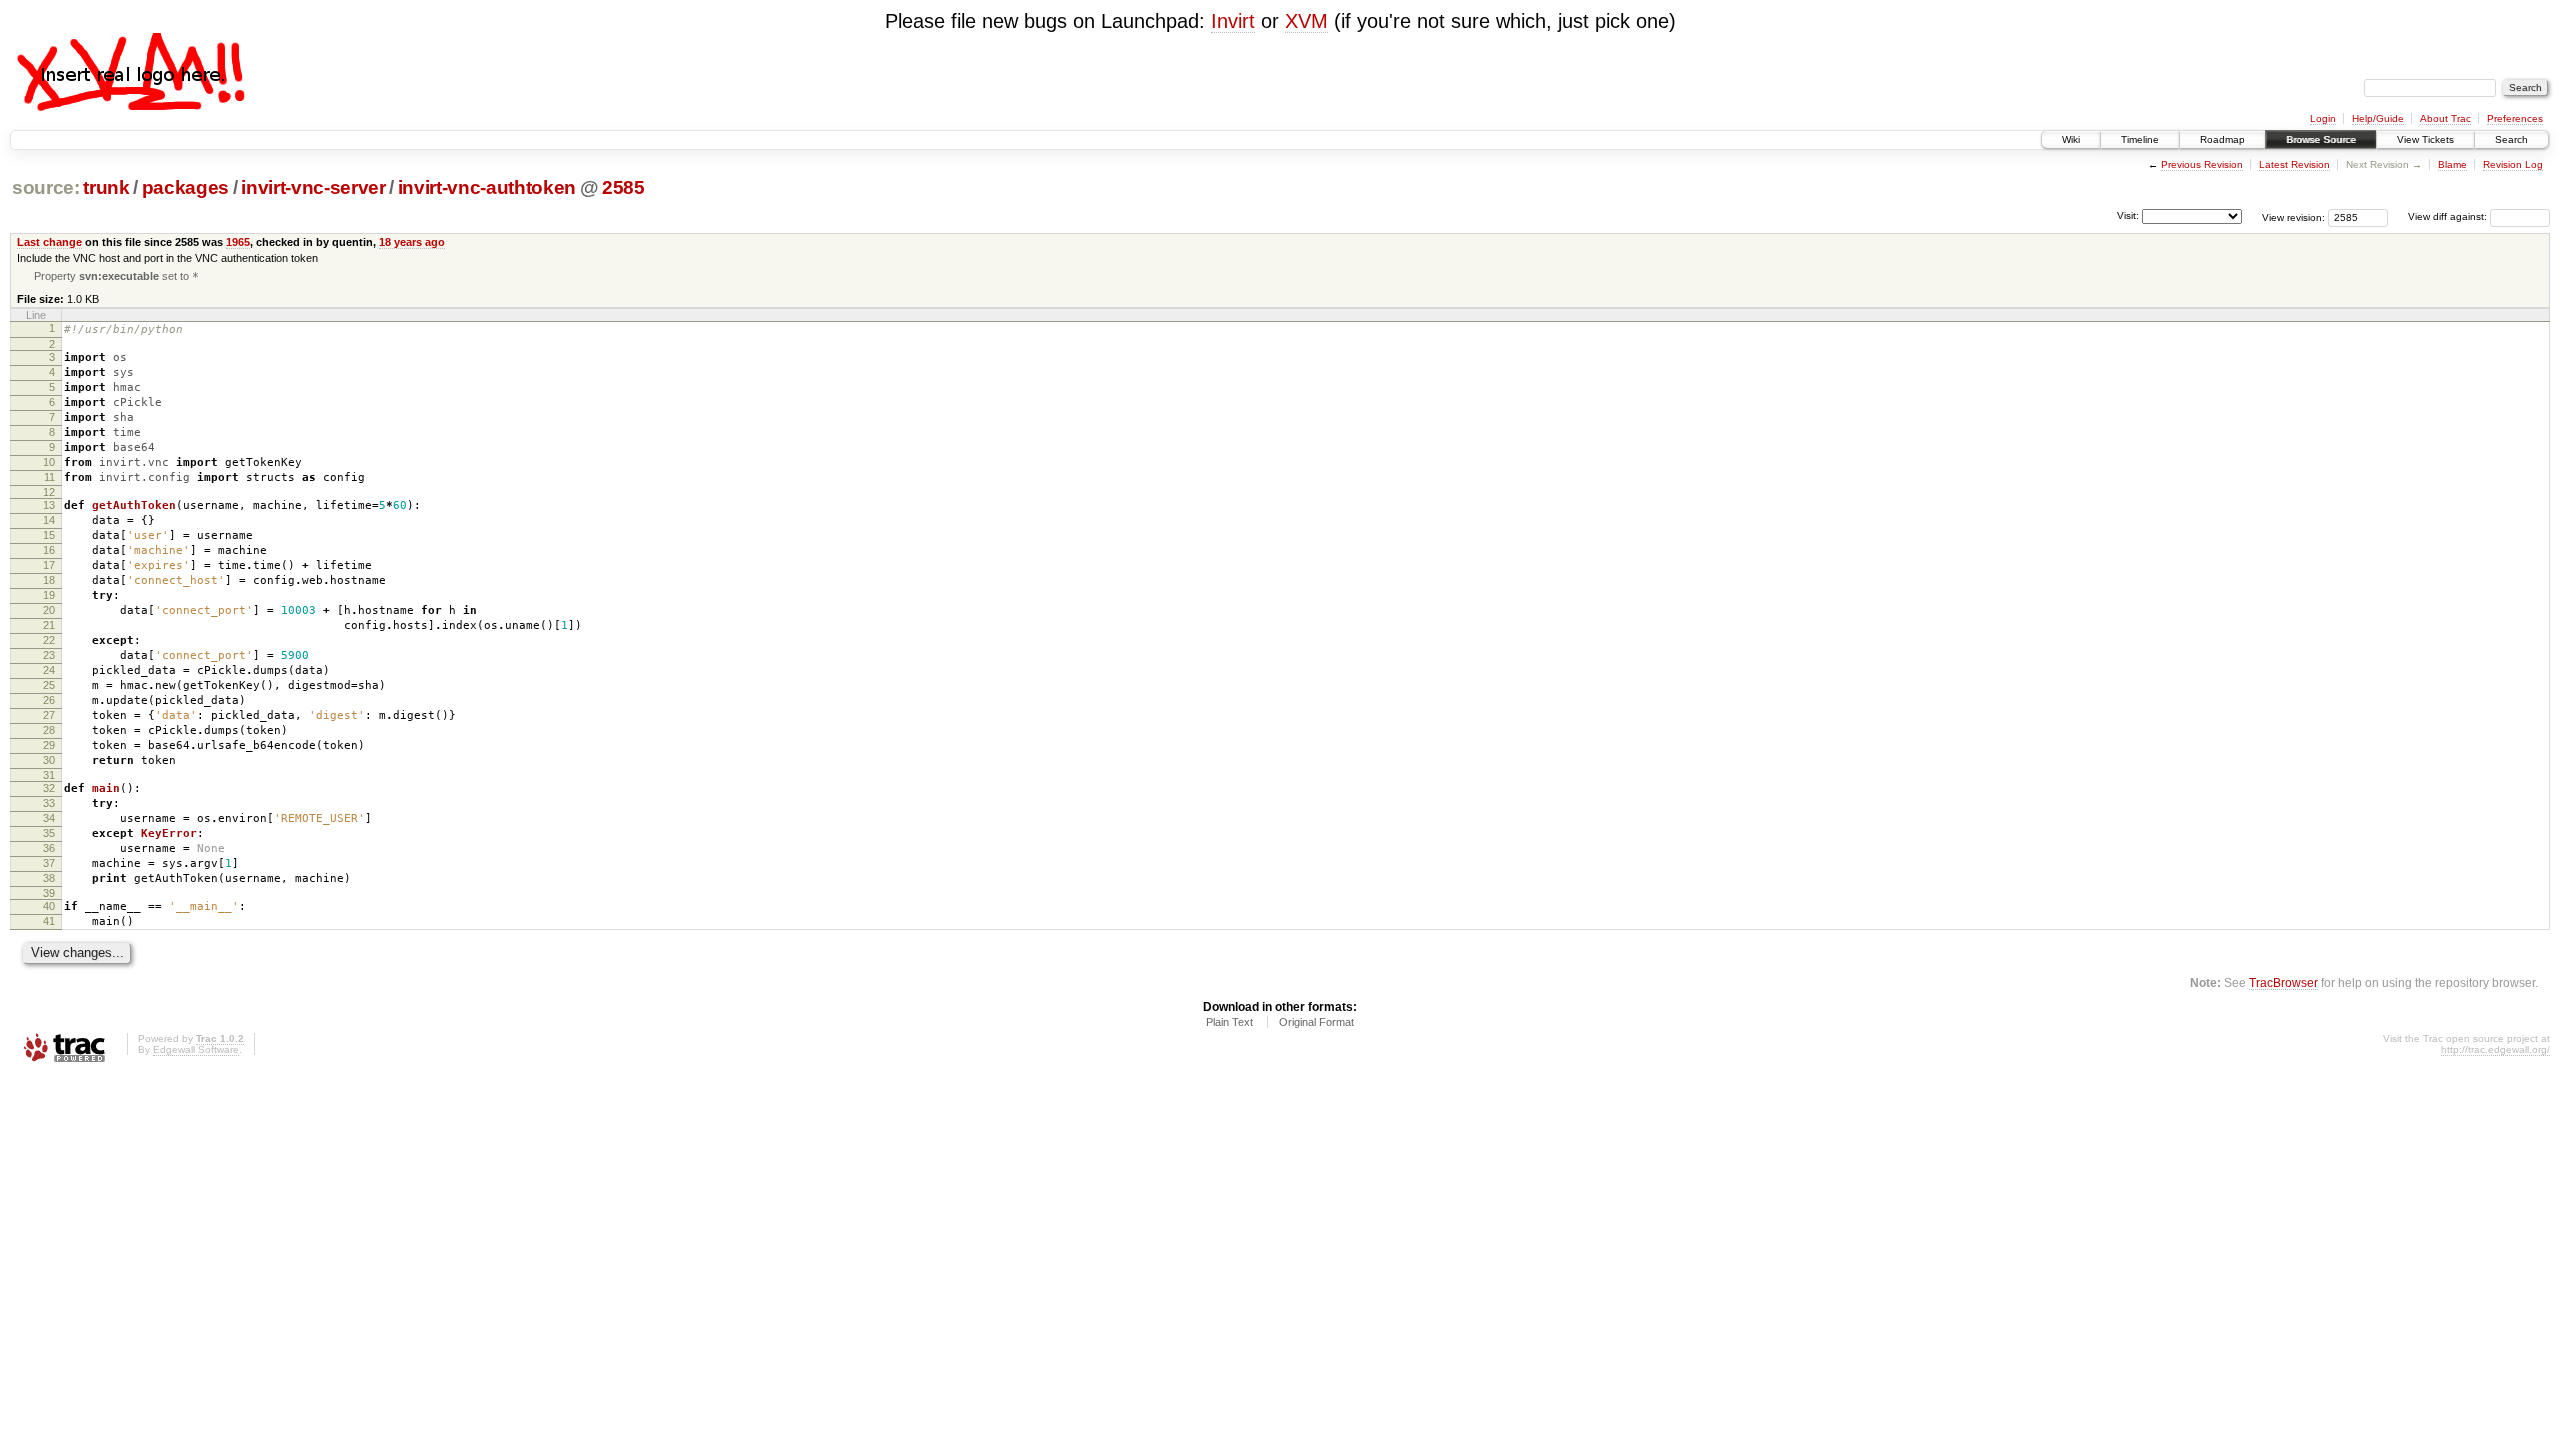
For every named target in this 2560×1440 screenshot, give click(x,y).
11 (49, 477)
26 (49, 700)
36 (49, 848)
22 (49, 640)
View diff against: (2449, 216)
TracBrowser (2283, 982)
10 (49, 462)
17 (49, 565)
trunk (106, 187)
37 (49, 863)
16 (49, 550)
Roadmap (2222, 139)
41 (49, 921)
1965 (238, 242)
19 (49, 595)
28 (49, 730)
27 (49, 715)
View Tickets (2425, 139)
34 (49, 818)
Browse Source (2321, 139)
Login (2323, 118)
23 (49, 655)
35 (49, 833)
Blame (2452, 164)
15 (49, 535)
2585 (623, 187)
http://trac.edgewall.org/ (2495, 1049)
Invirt (1233, 21)
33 (49, 803)
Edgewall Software (196, 1049)
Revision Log (2513, 164)
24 (49, 670)
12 (49, 492)
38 (49, 878)
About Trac (2445, 118)
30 (49, 760)
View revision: (2293, 216)
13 (49, 505)
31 (49, 775)
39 (49, 893)
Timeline (2140, 139)
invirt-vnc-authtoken (487, 187)
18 (49, 580)
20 (49, 610)
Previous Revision (2202, 164)
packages (185, 187)
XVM (1306, 21)
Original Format (1316, 1022)
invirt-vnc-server (313, 187)
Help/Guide (2378, 118)
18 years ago (412, 242)
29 (49, 745)
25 (49, 685)
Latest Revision (2294, 164)
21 (49, 625)
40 (49, 906)
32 (49, 788)
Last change (49, 242)
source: (46, 187)
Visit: (2128, 215)
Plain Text (1229, 1022)
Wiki (2071, 139)
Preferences (2515, 118)
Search (2511, 139)
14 (49, 520)
